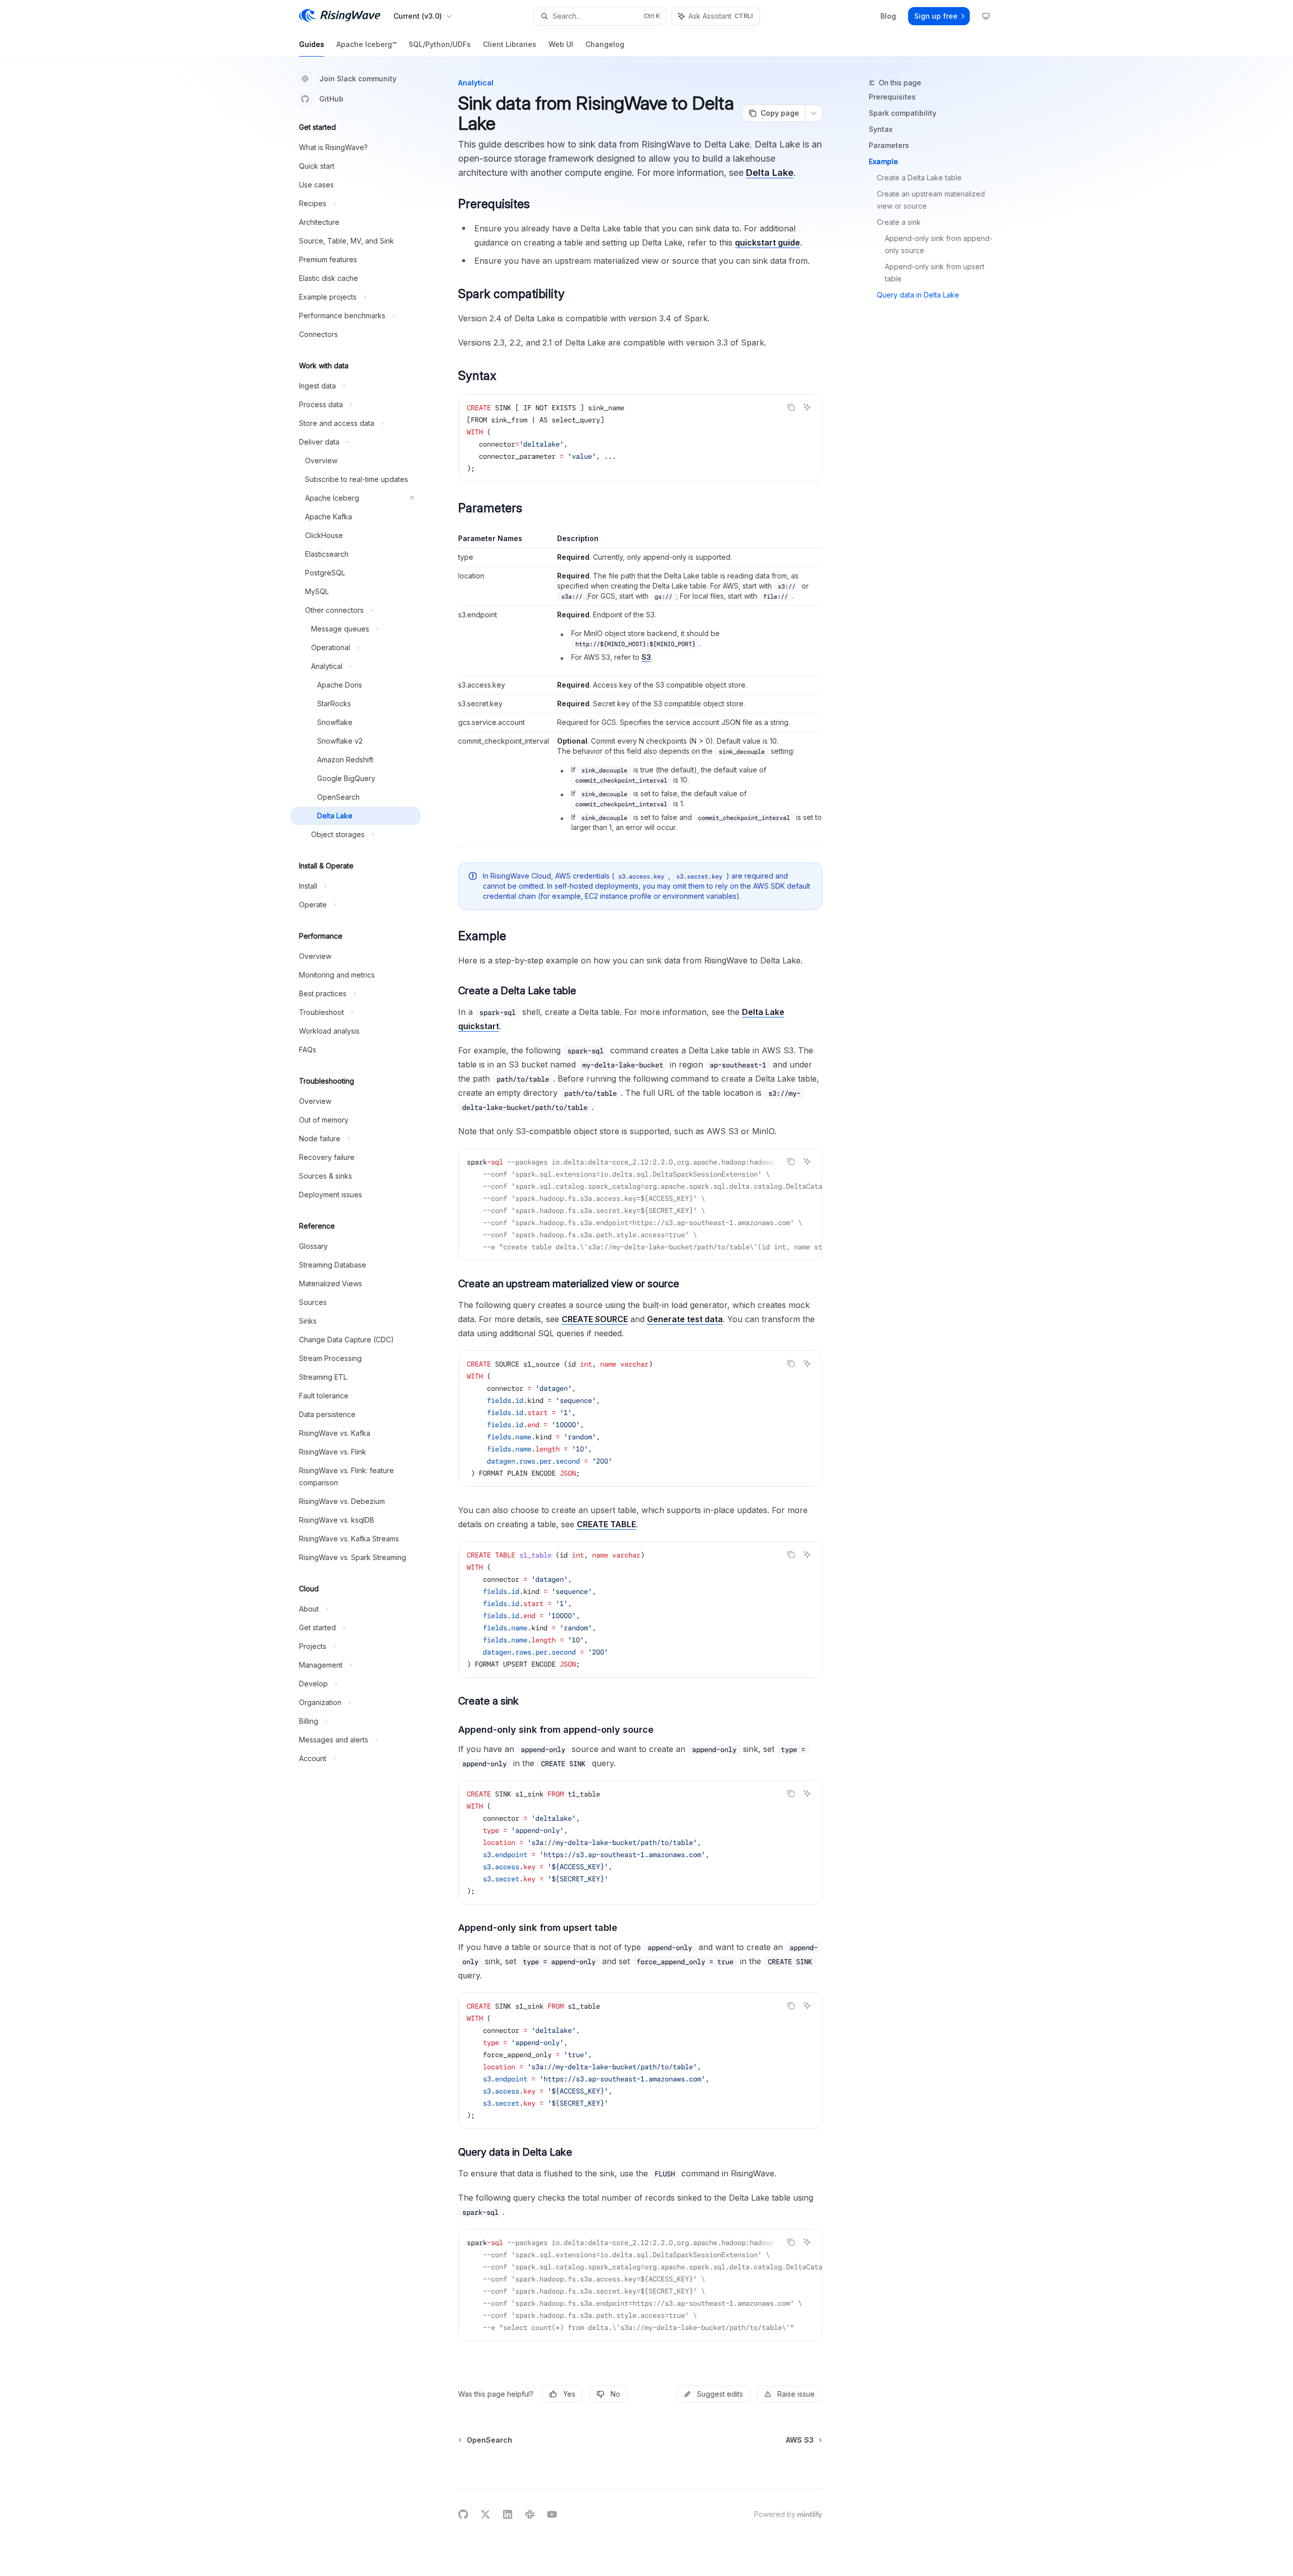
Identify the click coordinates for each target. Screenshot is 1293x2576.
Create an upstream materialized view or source (932, 200)
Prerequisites (892, 97)
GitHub (331, 99)
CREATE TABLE (606, 1524)
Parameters (889, 145)
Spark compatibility (903, 113)
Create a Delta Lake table (919, 178)
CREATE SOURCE (595, 1319)
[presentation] (640, 1204)
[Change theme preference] (986, 16)
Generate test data (685, 1319)
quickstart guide (767, 242)
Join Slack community (358, 79)
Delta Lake (770, 173)
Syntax (881, 129)
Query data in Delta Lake (918, 295)
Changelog (605, 44)
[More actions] (814, 113)
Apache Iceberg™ (366, 44)
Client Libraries (510, 44)
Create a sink (899, 222)
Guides (312, 44)
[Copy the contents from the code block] (791, 407)
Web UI (561, 44)
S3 (646, 657)
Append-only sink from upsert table (936, 273)
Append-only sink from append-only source (939, 244)
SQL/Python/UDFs (440, 44)
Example (883, 161)
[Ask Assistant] (807, 407)
